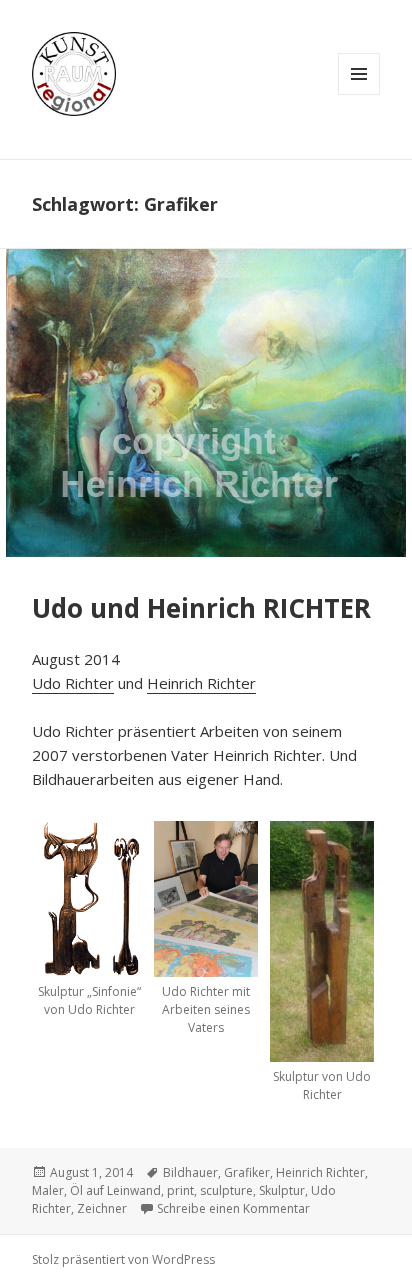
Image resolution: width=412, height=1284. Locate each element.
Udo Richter (73, 683)
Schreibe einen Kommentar (233, 1208)
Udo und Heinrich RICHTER (201, 608)
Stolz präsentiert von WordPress (123, 1259)
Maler (48, 1190)
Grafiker (247, 1172)
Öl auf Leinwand (115, 1190)
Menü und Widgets (359, 74)
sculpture (226, 1190)
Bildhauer (190, 1172)
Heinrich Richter (201, 683)
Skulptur (282, 1190)
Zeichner (102, 1208)
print (180, 1190)
